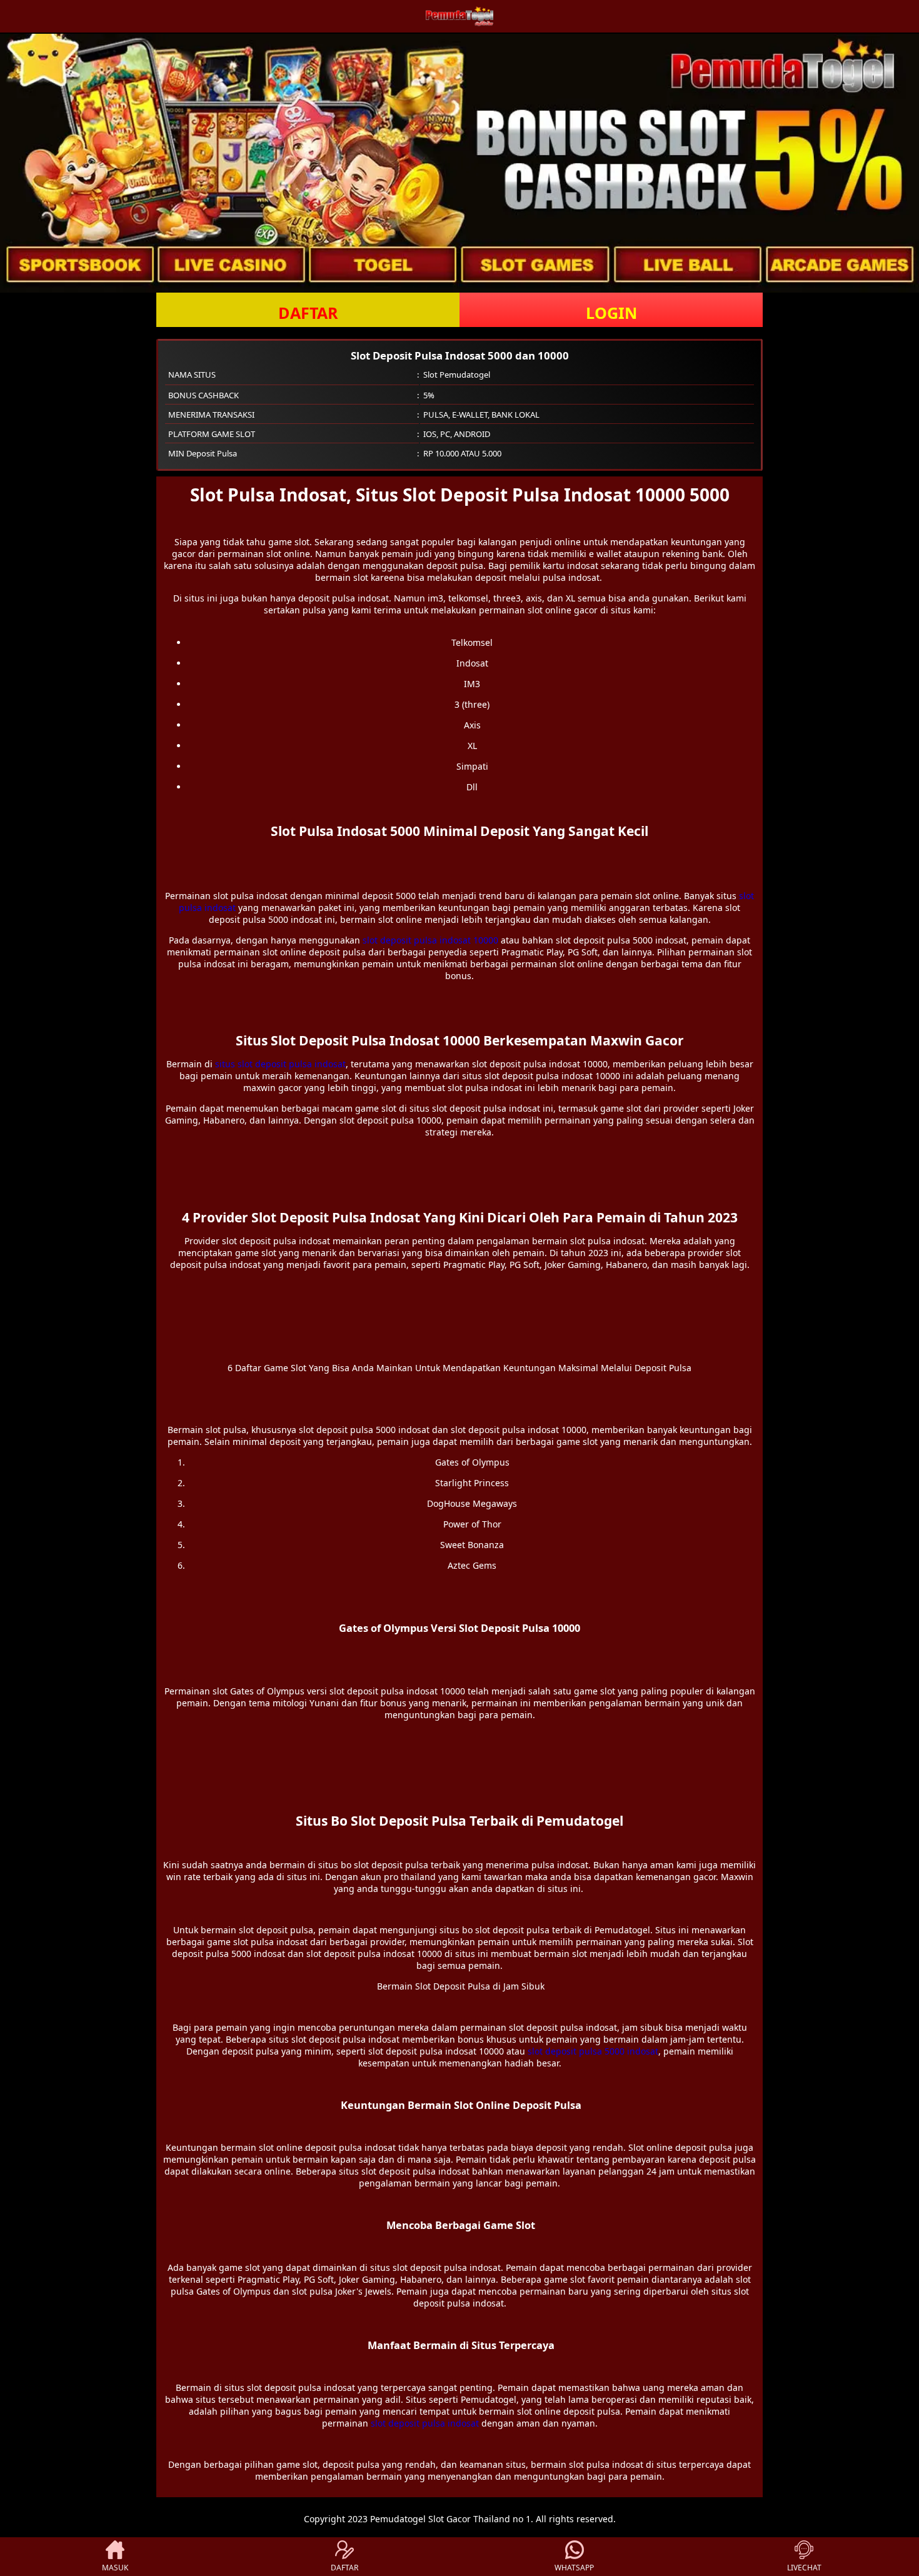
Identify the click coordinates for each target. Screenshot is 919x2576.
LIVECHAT (804, 2568)
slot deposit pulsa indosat (425, 2423)
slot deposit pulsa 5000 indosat (593, 2051)
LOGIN (611, 313)
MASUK (115, 2568)
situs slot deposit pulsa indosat (280, 1064)
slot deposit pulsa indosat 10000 (430, 940)
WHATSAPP (574, 2568)
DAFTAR (308, 313)
